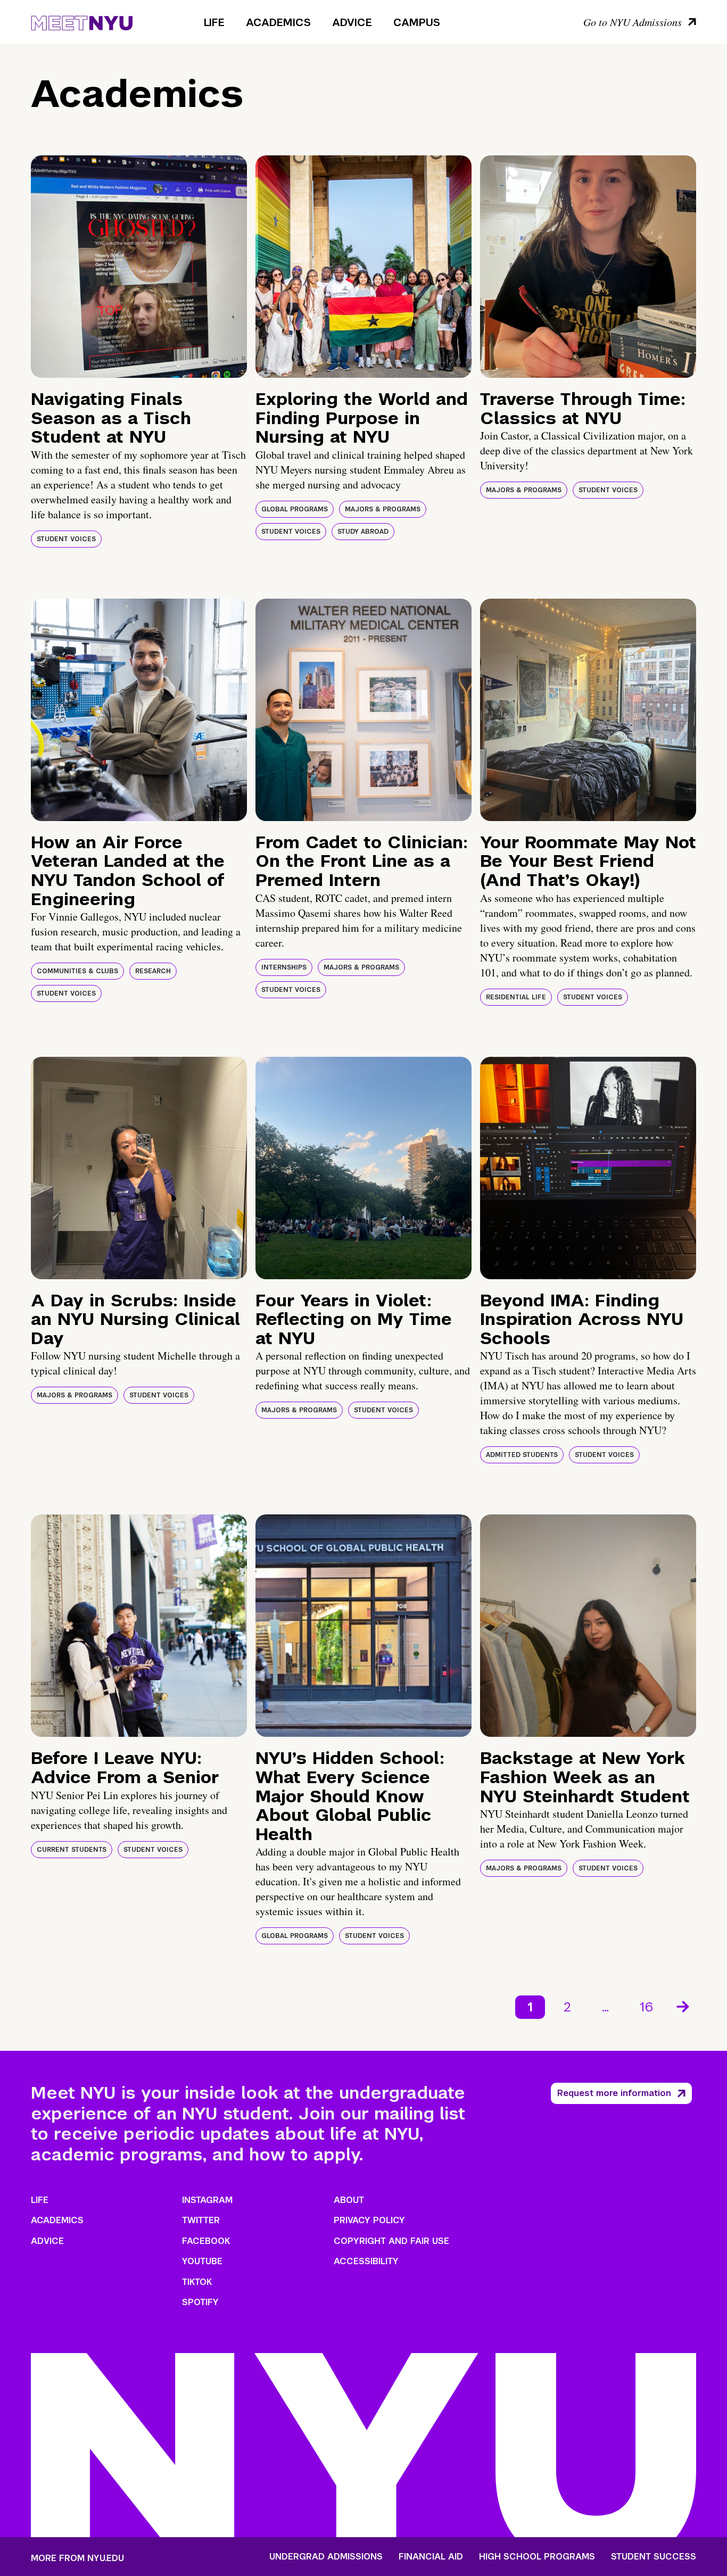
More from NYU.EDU (77, 2558)
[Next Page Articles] (684, 2006)
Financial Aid (431, 2557)
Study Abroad (363, 532)
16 (646, 2007)
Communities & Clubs (77, 971)
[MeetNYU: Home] (82, 21)
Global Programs (295, 509)
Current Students (72, 1850)
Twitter (201, 2220)
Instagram (207, 2200)
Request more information (614, 2093)
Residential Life (516, 997)
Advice (352, 22)
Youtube (202, 2261)
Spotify (200, 2302)
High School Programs (537, 2557)
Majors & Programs (383, 509)
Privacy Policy (369, 2220)
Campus (417, 22)
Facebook (206, 2241)
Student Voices (66, 539)
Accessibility (366, 2261)
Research (153, 971)
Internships (284, 967)
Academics (278, 22)
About (349, 2200)
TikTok (197, 2282)
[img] (139, 267)
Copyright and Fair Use (391, 2241)
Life (214, 22)
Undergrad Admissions (326, 2557)
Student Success (654, 2557)
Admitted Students (522, 1455)
